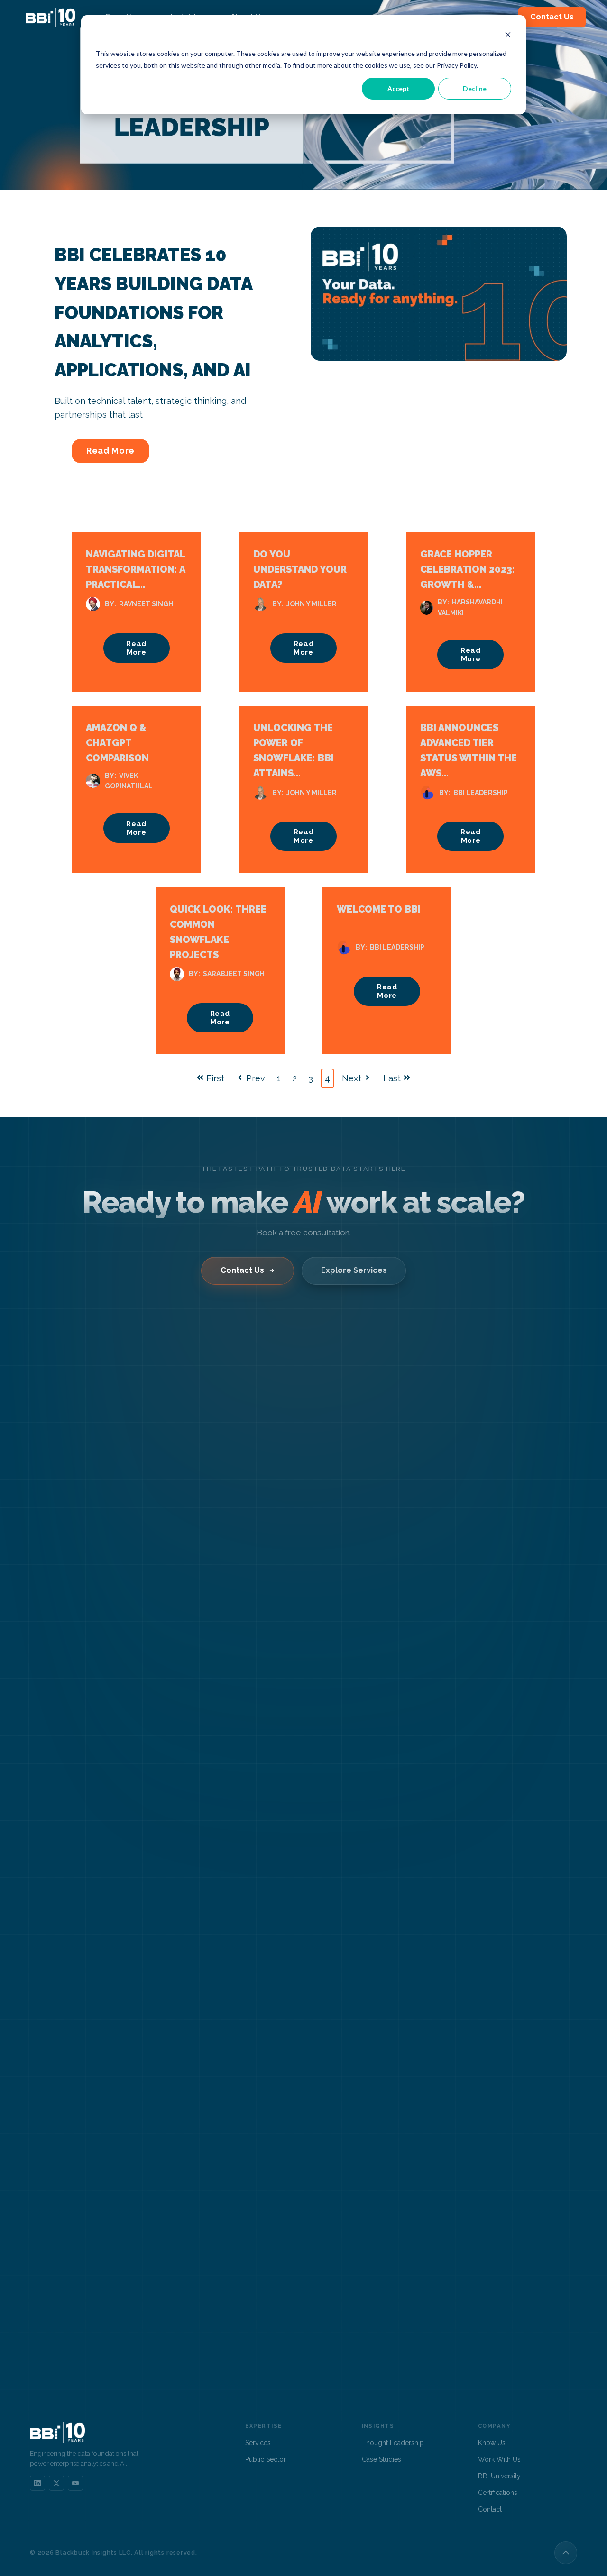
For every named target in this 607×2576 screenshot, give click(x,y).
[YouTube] (75, 2483)
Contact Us (552, 17)
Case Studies (382, 2459)
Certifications (498, 2493)
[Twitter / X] (56, 2483)
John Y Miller (312, 604)
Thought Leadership (393, 2443)
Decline (475, 88)
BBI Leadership (481, 793)
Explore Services (354, 1270)
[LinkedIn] (37, 2483)
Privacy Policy (457, 65)
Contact (490, 2509)
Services (258, 2443)
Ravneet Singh (146, 604)
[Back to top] (566, 2553)
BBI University (499, 2476)
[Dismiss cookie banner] (508, 36)
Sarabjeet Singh (234, 974)
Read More (110, 451)
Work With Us (499, 2459)
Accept (399, 88)
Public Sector (266, 2459)
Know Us (492, 2443)
